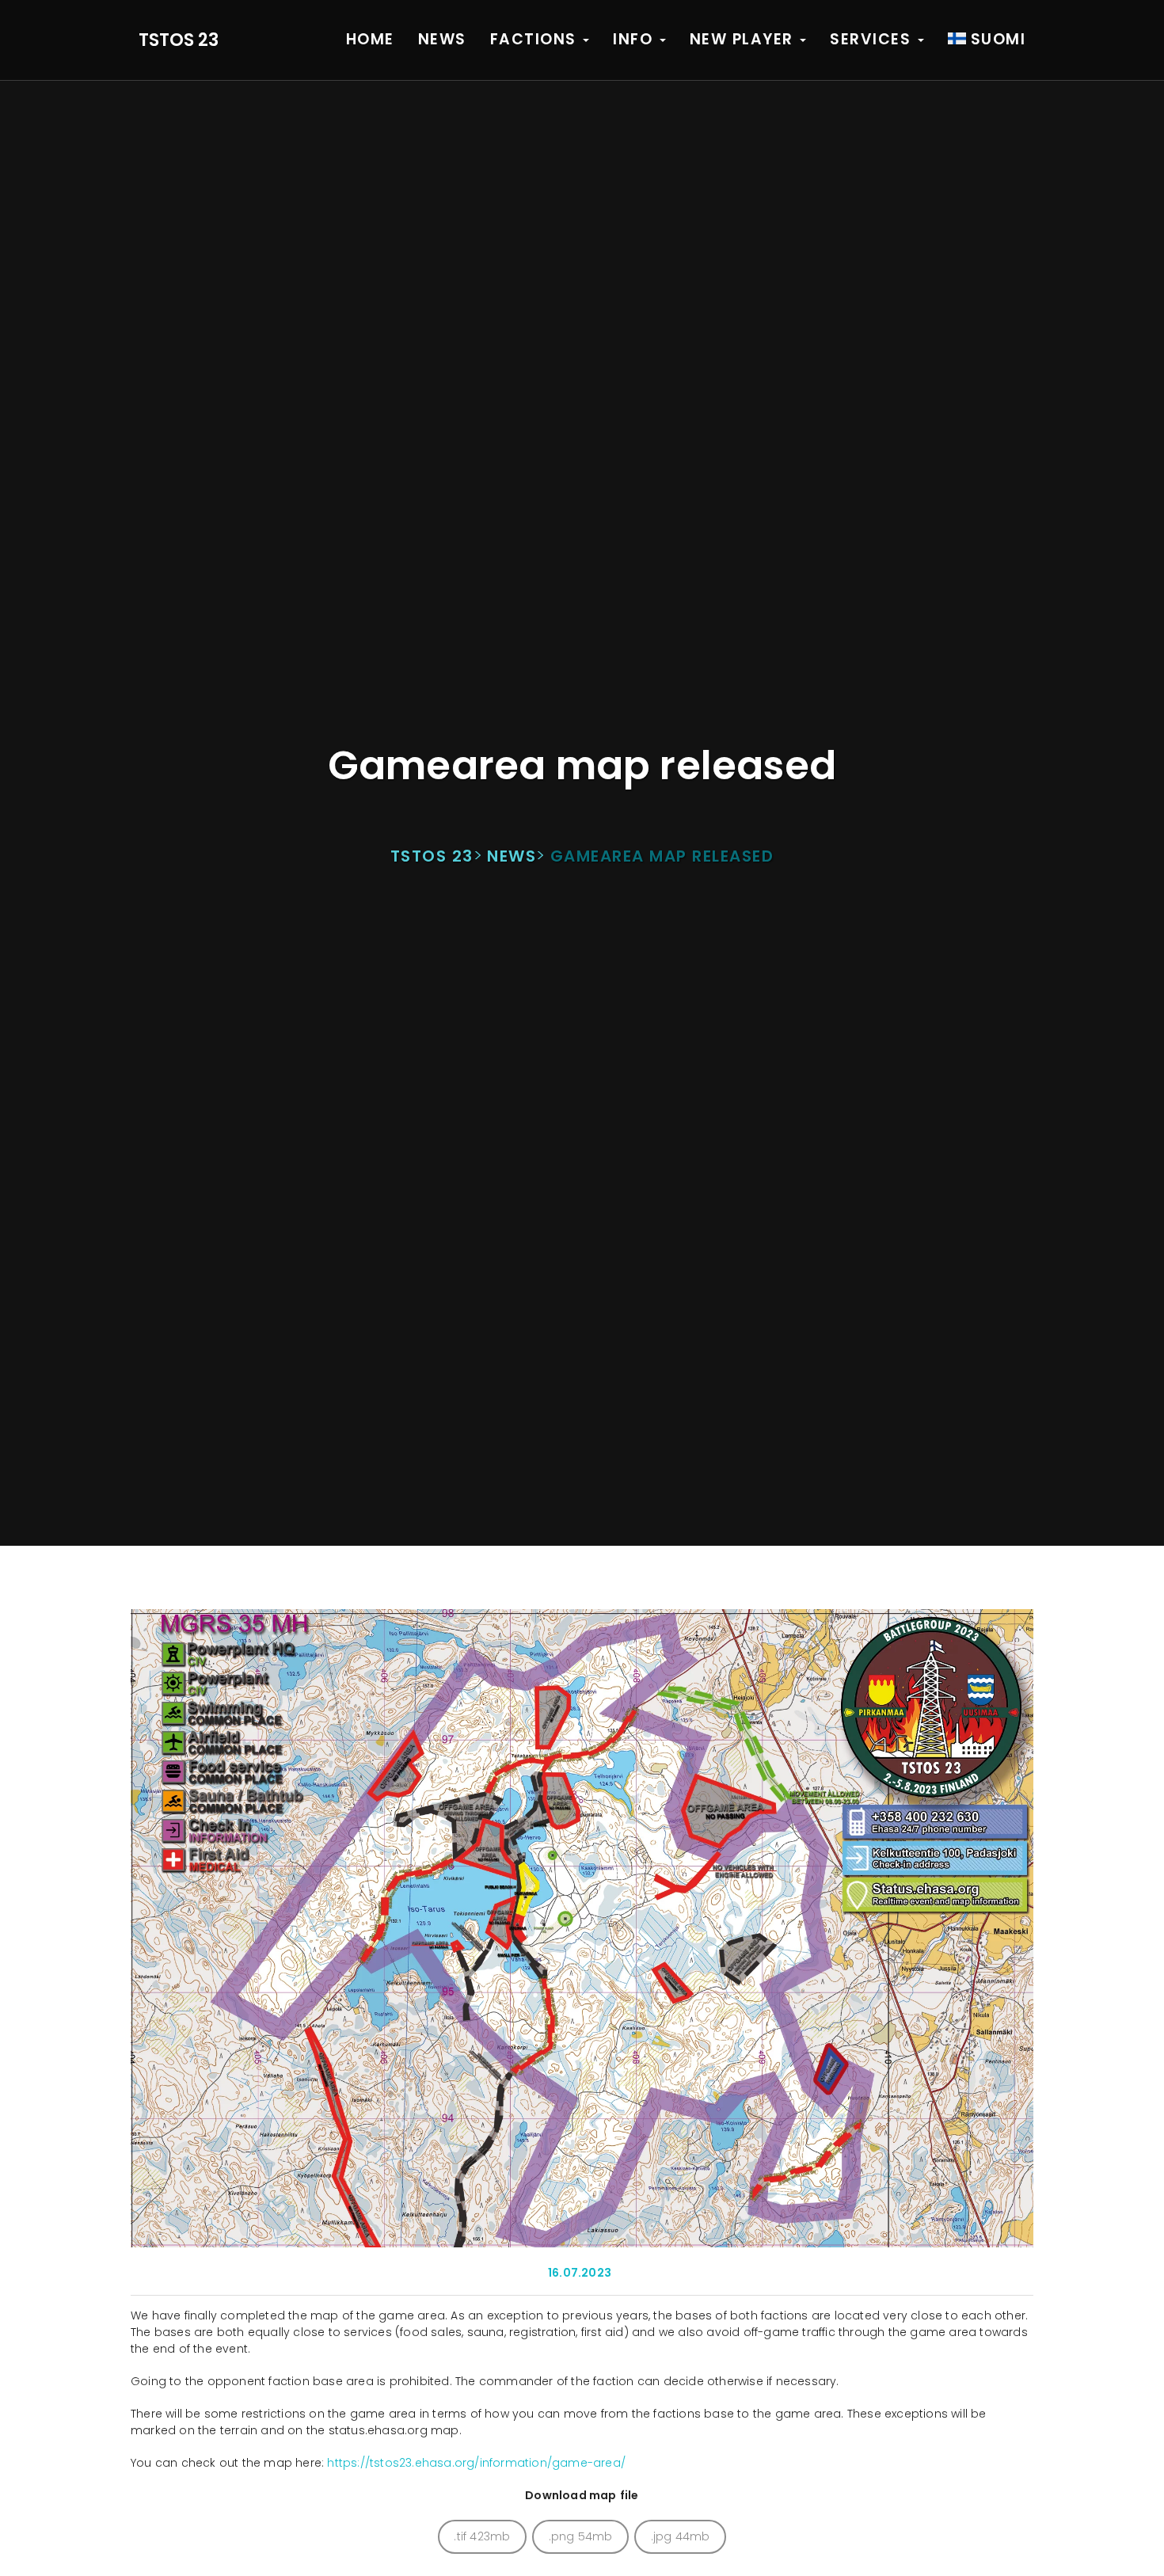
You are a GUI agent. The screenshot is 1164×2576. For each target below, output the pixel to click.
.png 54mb (581, 2536)
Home (370, 39)
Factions (536, 39)
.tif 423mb (482, 2536)
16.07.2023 (580, 2273)
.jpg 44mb (681, 2536)
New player (744, 39)
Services (873, 39)
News (442, 39)
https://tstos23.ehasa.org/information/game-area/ (476, 2463)
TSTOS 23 (179, 40)
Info (635, 39)
